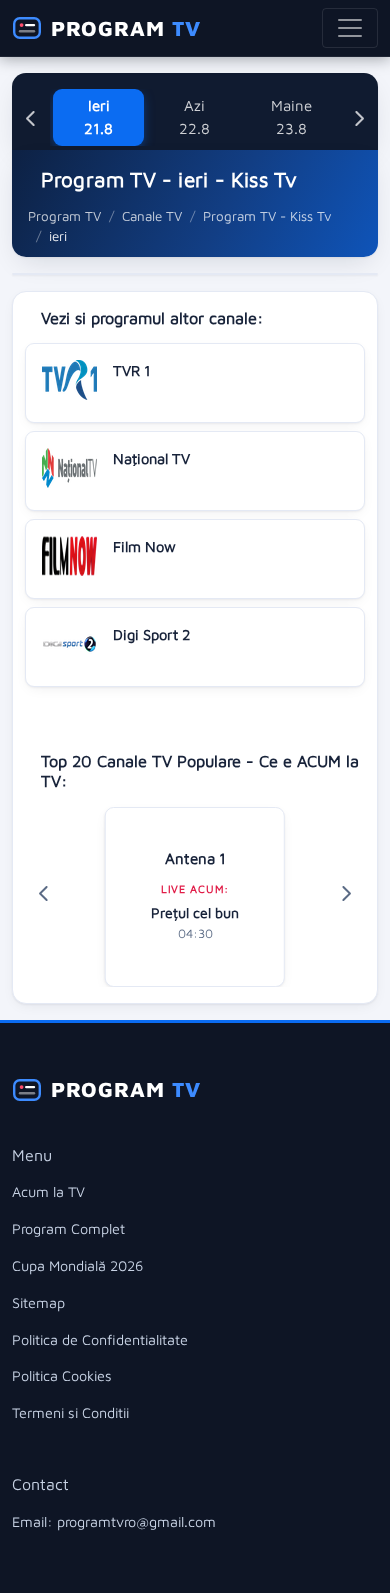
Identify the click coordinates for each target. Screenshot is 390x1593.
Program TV (64, 216)
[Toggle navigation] (350, 28)
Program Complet (68, 1228)
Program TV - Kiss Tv (267, 216)
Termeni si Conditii (70, 1412)
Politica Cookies (62, 1375)
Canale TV (152, 216)
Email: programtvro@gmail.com (114, 1521)
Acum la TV (48, 1191)
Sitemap (38, 1302)
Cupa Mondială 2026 (77, 1265)
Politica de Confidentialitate (100, 1339)
